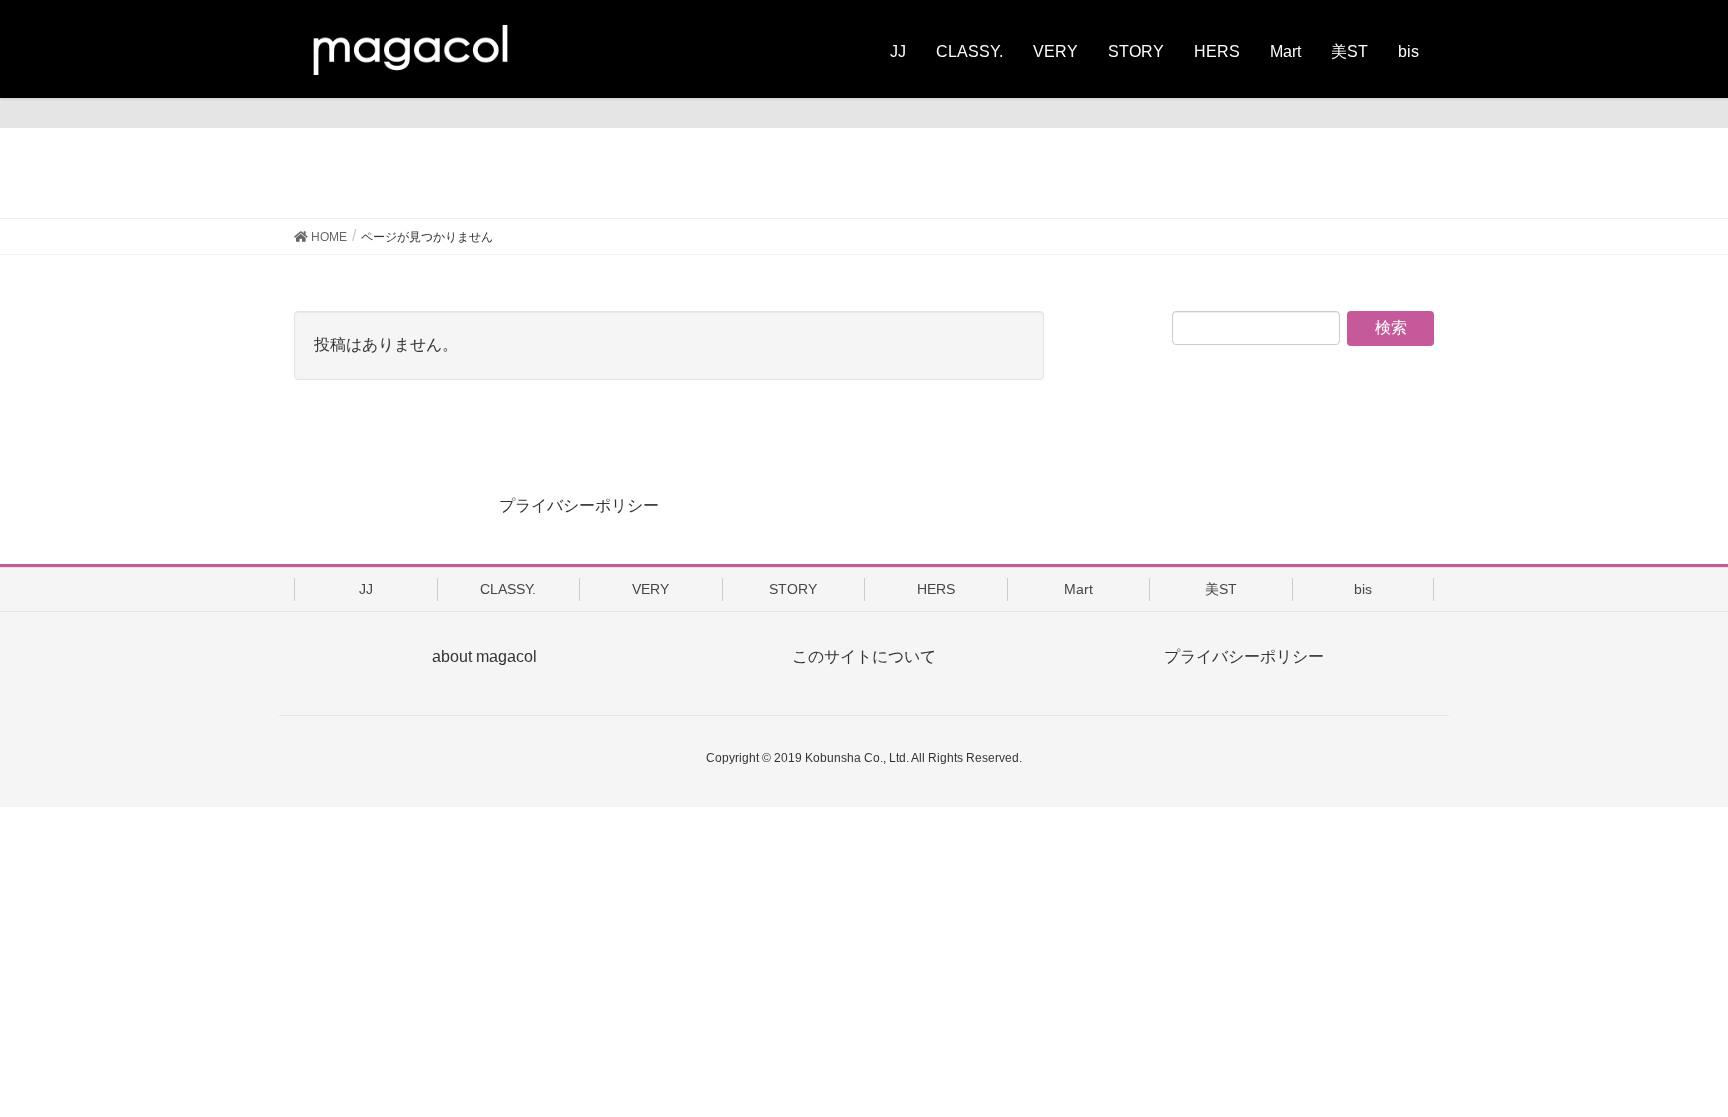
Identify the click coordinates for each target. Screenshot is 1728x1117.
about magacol (484, 656)
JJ (366, 589)
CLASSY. (508, 589)
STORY (793, 589)
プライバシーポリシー (579, 505)
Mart (1078, 589)
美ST (1221, 589)
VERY (650, 589)
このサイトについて (864, 656)
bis (1363, 589)
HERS (936, 589)
